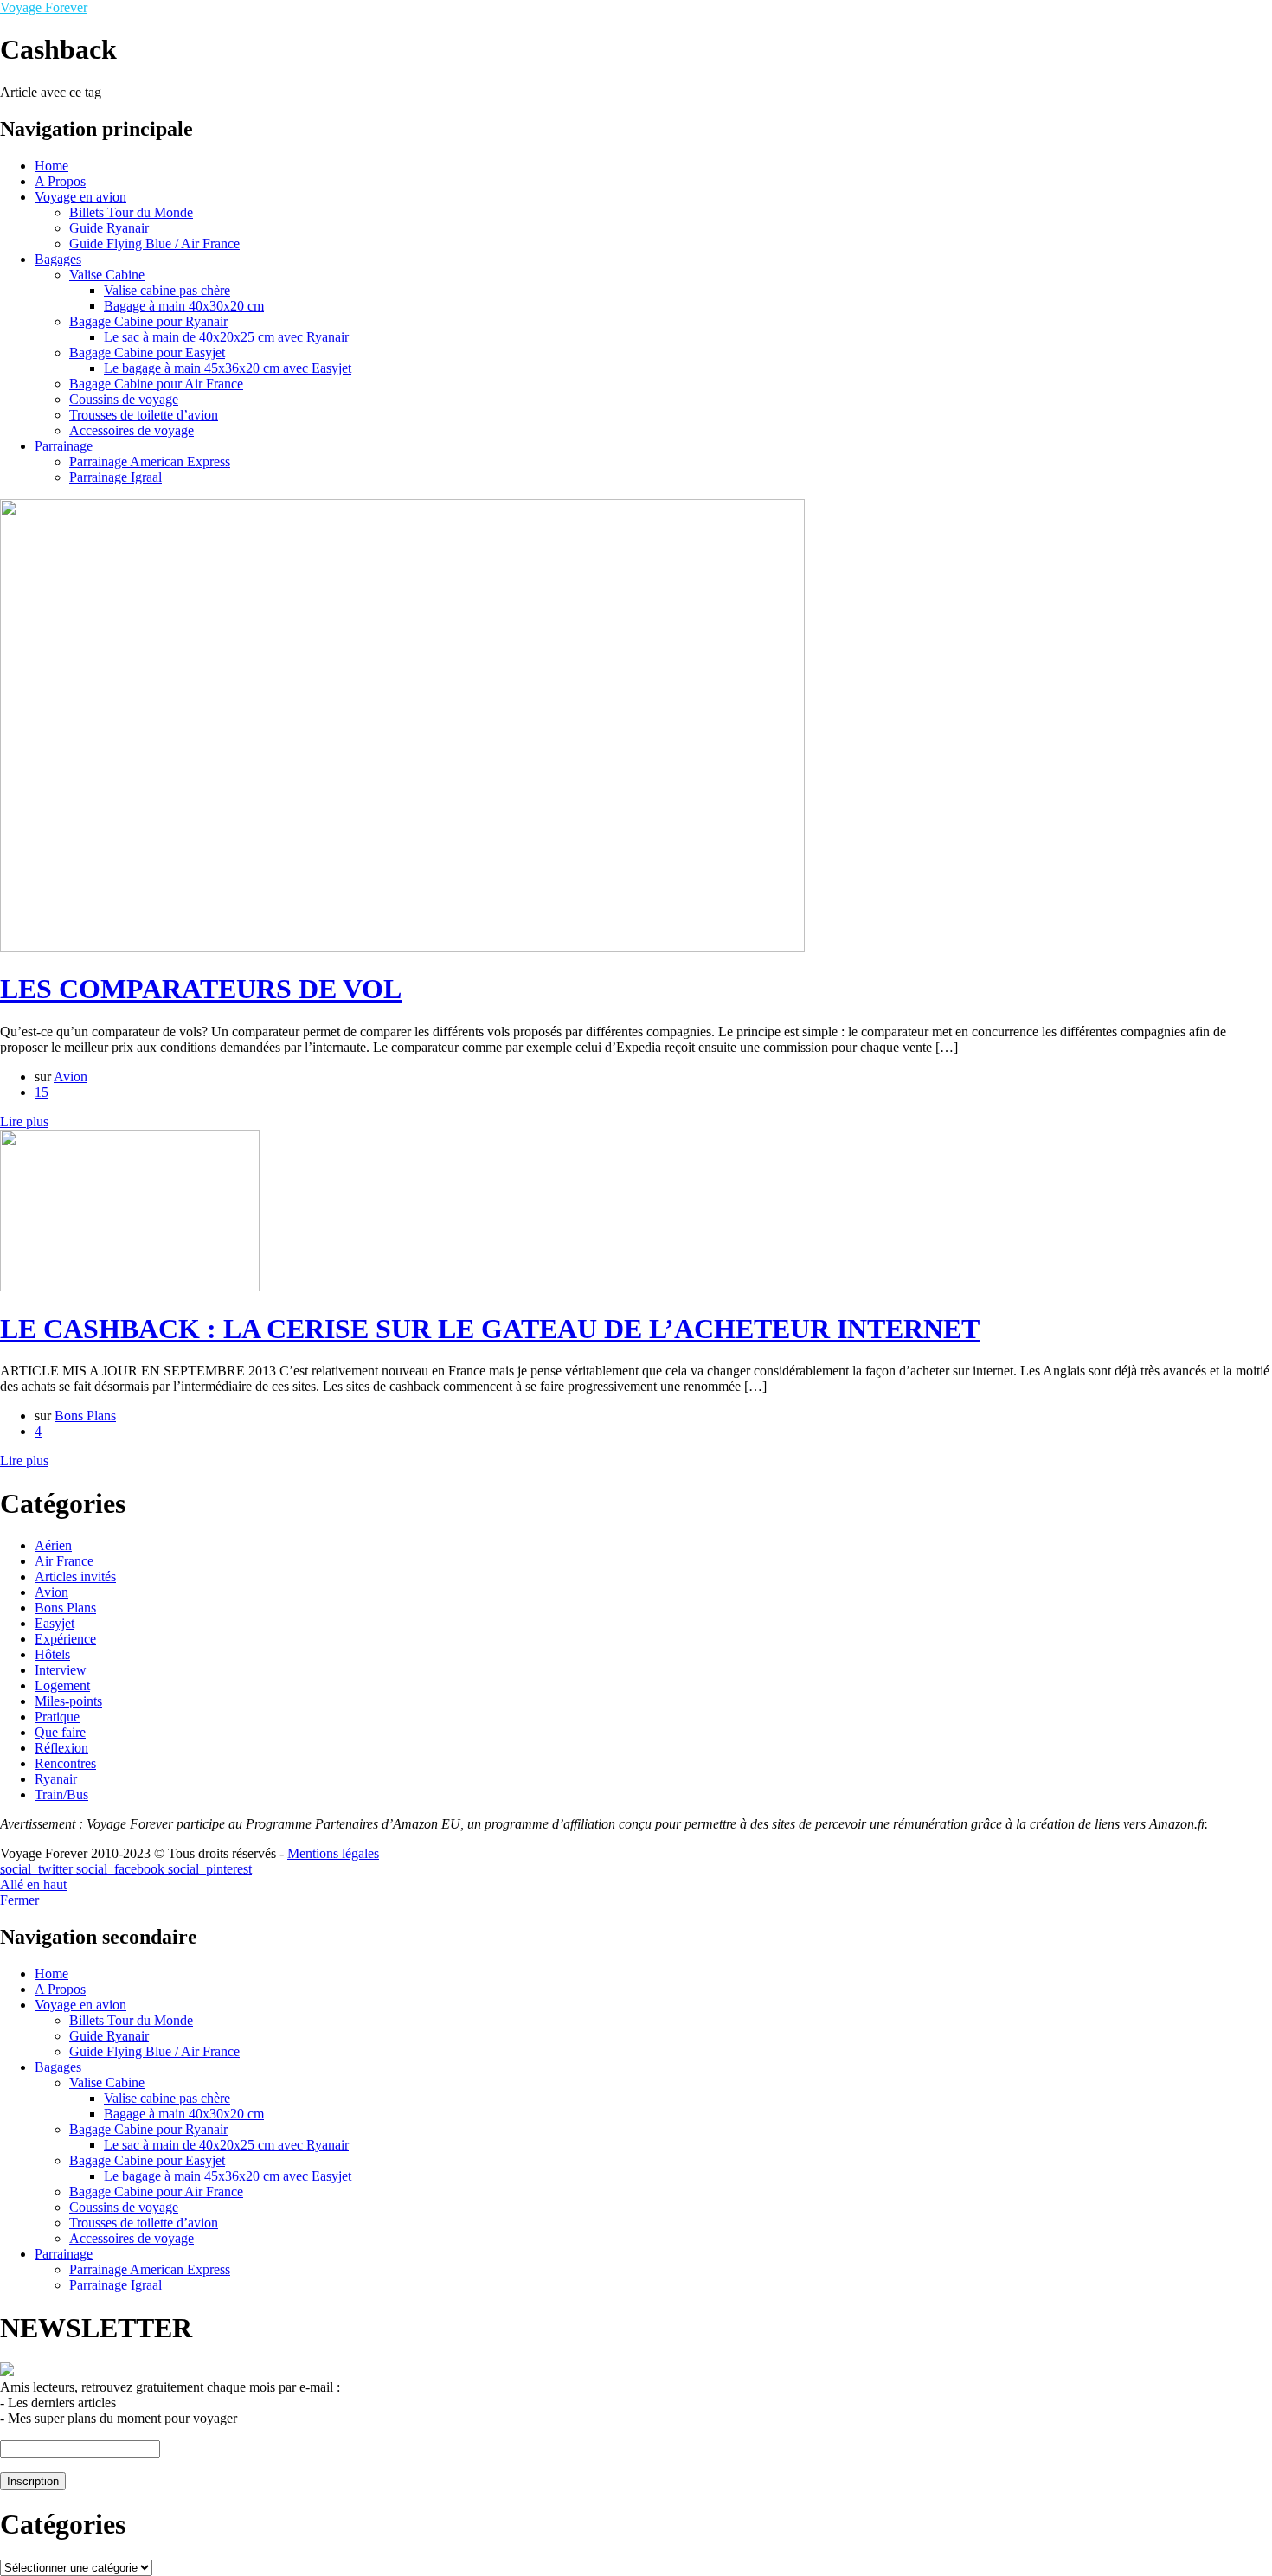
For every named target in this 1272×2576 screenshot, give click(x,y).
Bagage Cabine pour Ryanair (148, 321)
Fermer (19, 1900)
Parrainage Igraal (116, 477)
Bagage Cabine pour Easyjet (147, 352)
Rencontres (65, 1763)
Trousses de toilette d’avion (144, 415)
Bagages (58, 259)
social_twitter (38, 1869)
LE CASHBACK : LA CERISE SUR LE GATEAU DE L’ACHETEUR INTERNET (490, 1329)
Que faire (60, 1732)
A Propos (60, 181)
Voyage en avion (80, 197)
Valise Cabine (107, 275)
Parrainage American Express (150, 461)
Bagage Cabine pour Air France (156, 384)
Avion (71, 1077)
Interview (61, 1670)
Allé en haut (33, 1884)
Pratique (57, 1717)
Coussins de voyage (124, 399)
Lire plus (24, 1121)
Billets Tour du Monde (131, 212)
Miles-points (68, 1701)
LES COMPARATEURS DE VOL (201, 989)
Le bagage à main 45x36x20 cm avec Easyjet (228, 368)
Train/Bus (61, 1794)
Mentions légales (333, 1853)
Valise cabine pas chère (167, 290)
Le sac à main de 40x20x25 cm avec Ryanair (226, 337)
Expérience (65, 1639)
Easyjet (55, 1623)
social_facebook (122, 1869)
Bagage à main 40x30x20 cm (184, 306)
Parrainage (64, 446)
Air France (64, 1561)
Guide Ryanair (109, 228)
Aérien (53, 1545)
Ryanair (56, 1779)
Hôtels (52, 1654)
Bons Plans (85, 1416)
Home (51, 166)
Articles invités (75, 1576)
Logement (62, 1685)
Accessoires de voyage (132, 430)
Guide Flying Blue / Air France (154, 244)
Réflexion (61, 1748)
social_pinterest (210, 1869)
